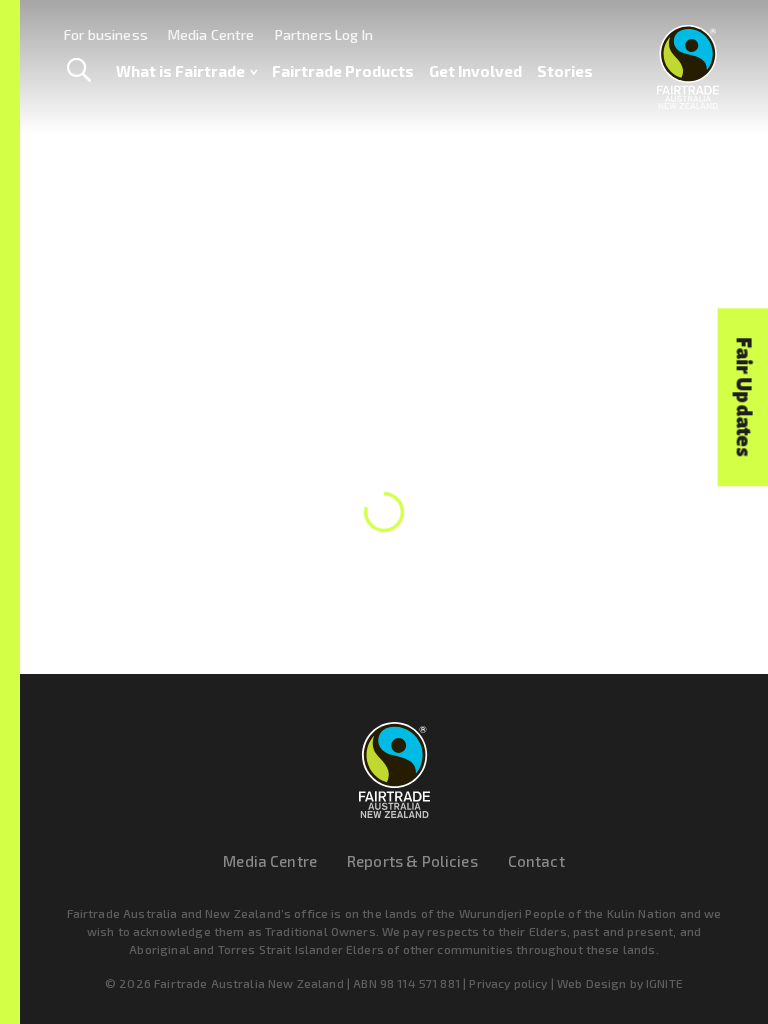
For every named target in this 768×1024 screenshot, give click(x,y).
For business (106, 34)
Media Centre (211, 34)
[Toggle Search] (78, 71)
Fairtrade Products (343, 71)
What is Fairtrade (180, 71)
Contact (536, 861)
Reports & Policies (412, 861)
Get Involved (475, 71)
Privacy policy (508, 983)
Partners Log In (324, 34)
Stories (565, 71)
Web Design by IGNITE (620, 983)
